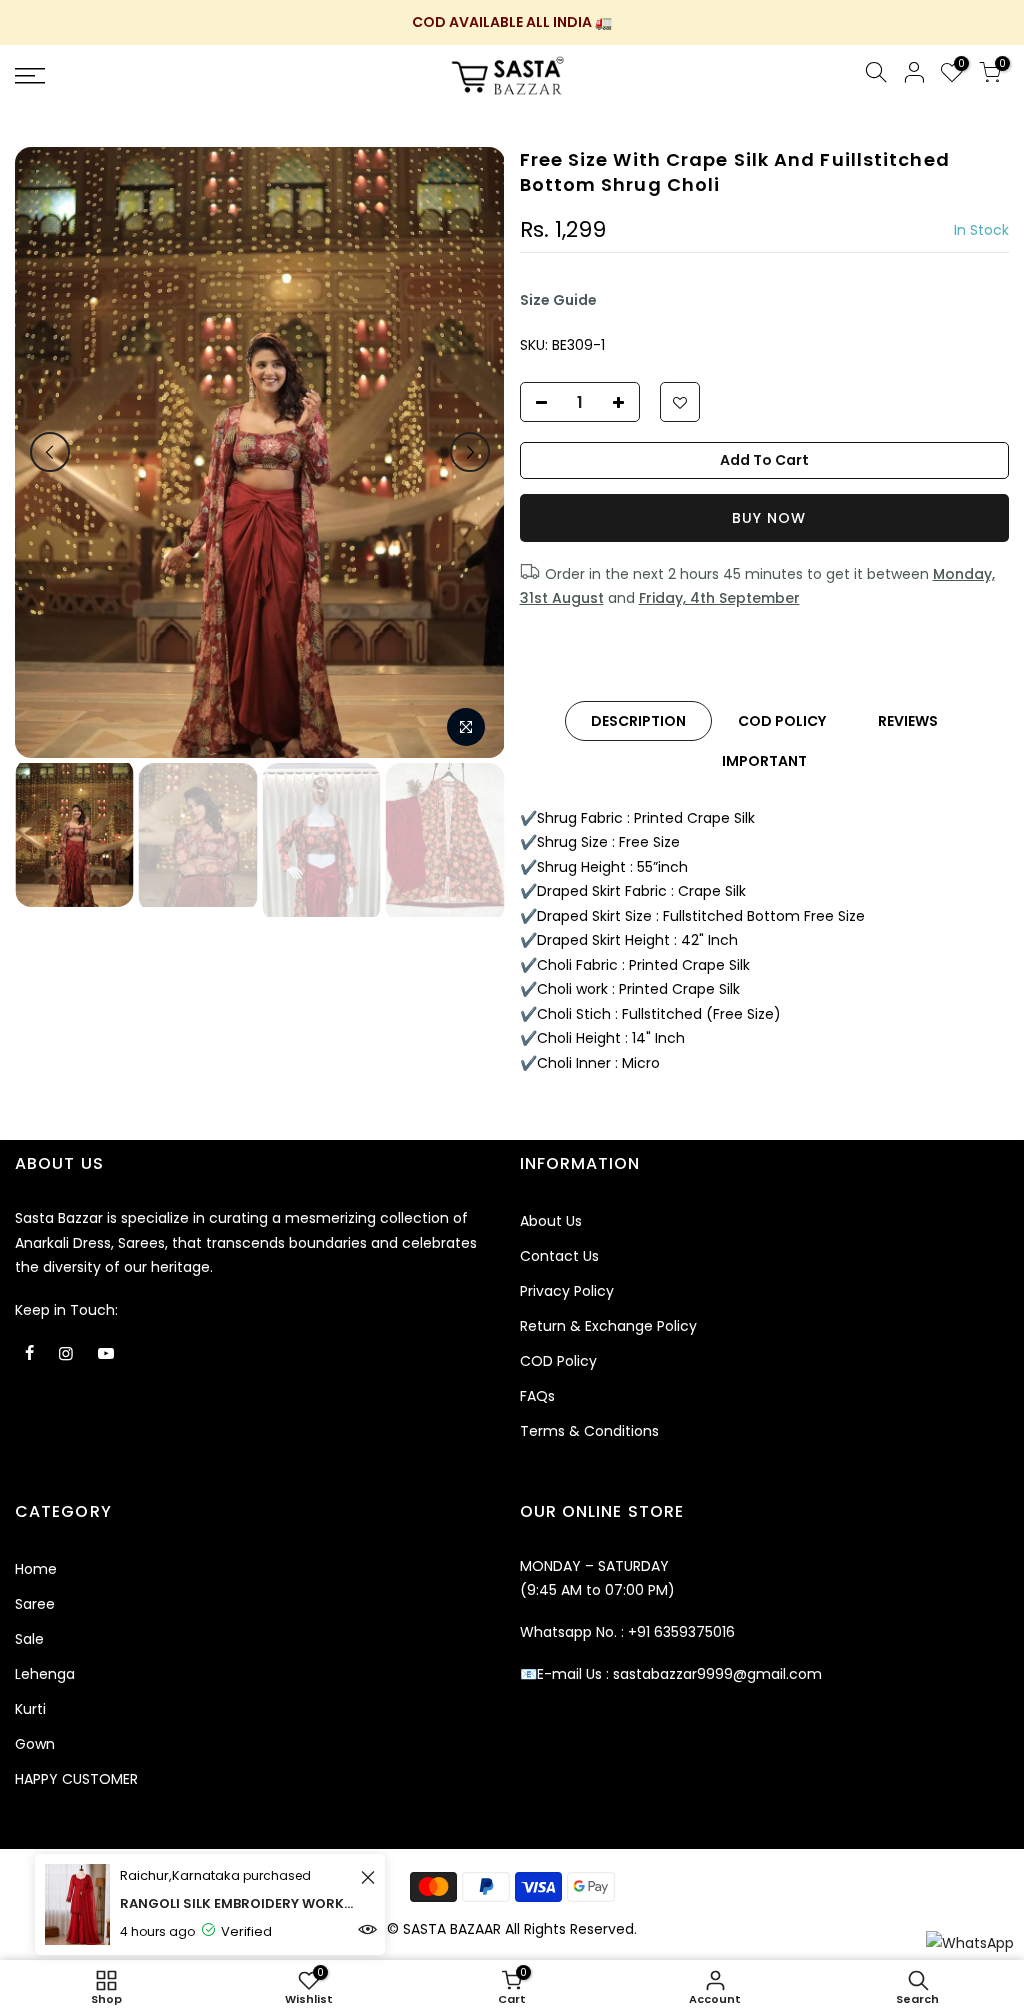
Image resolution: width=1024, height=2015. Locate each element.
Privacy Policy (567, 1291)
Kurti (30, 1709)
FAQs (537, 1396)
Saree (35, 1604)
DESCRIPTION (638, 721)
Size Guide (558, 300)
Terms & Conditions (589, 1431)
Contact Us (559, 1256)
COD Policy (558, 1361)
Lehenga (45, 1674)
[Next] (470, 452)
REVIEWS (908, 721)
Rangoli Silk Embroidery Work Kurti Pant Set (237, 1903)
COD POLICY (782, 721)
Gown (35, 1744)
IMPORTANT (764, 761)
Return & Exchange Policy (608, 1326)
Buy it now (765, 518)
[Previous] (50, 452)
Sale (29, 1639)
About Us (551, 1221)
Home (36, 1569)
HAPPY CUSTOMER (76, 1779)
